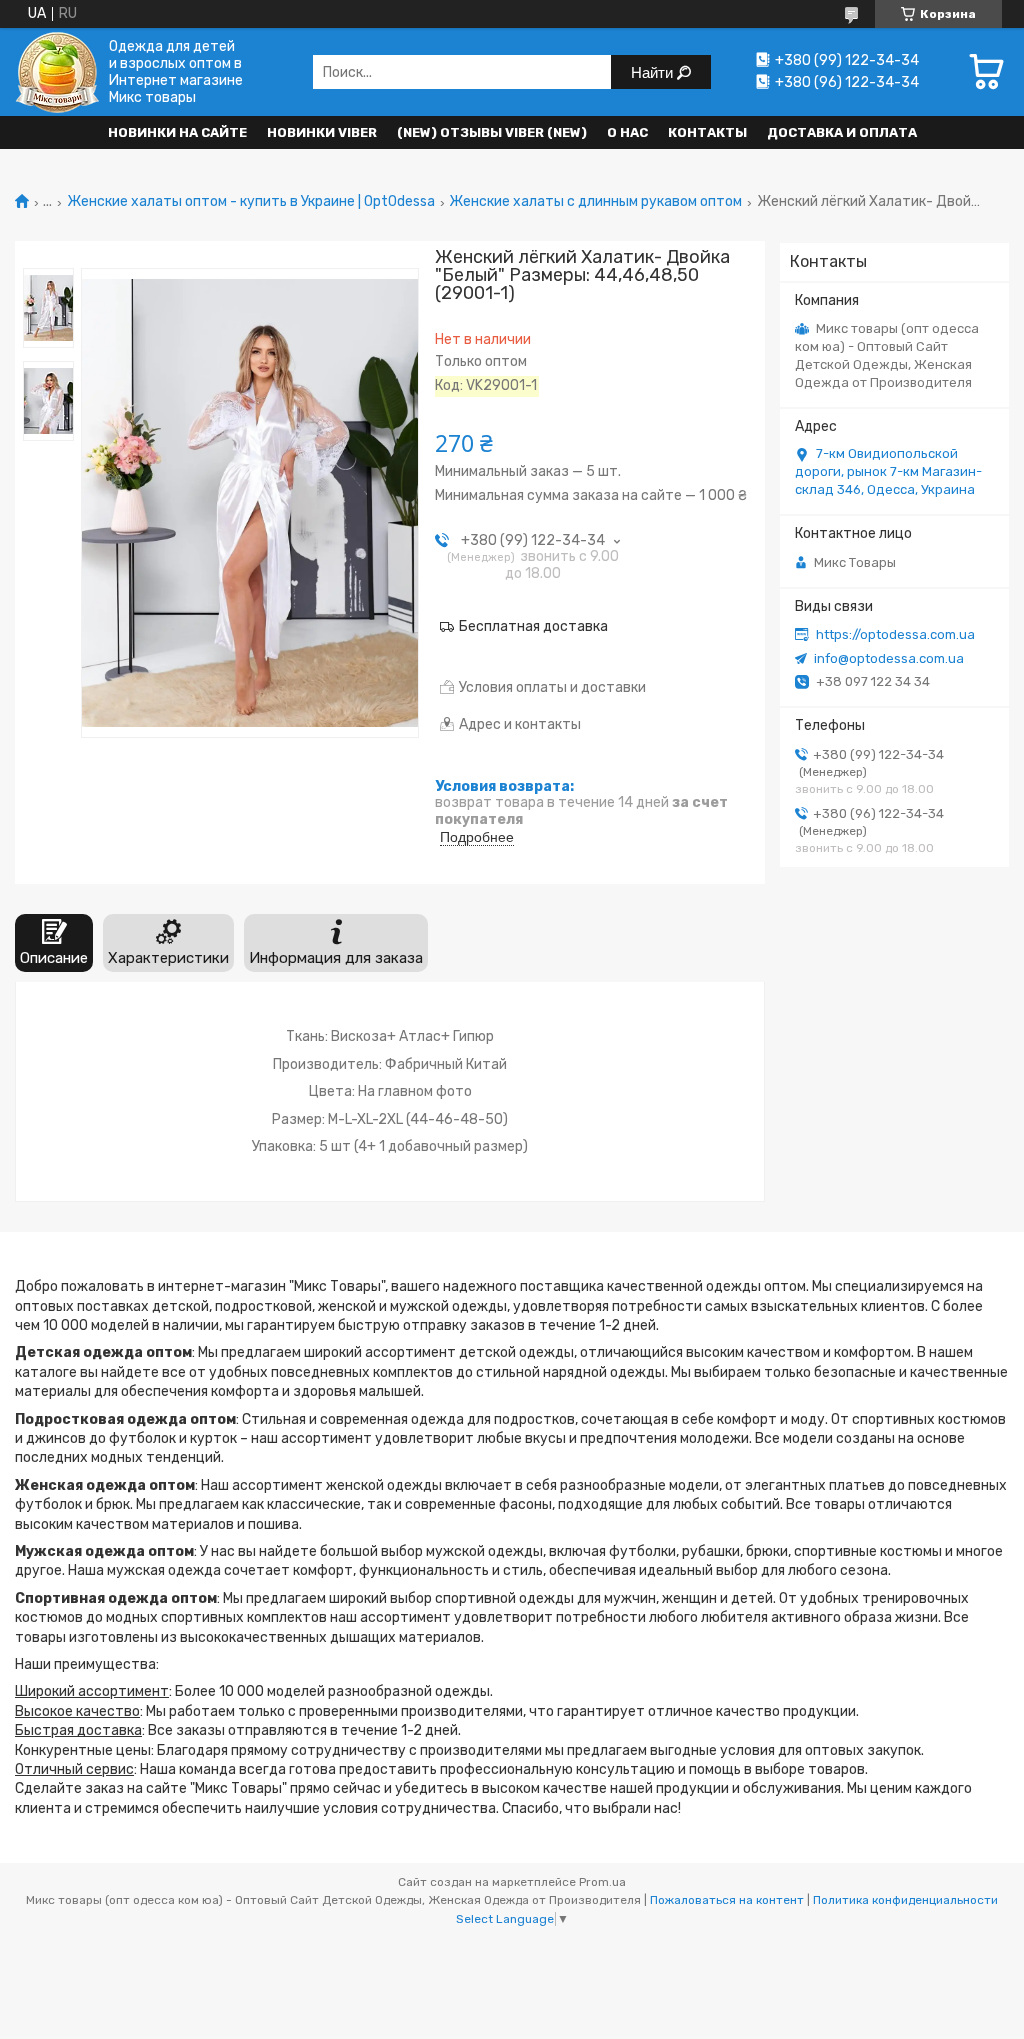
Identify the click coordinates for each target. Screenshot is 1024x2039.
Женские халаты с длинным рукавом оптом (595, 202)
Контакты (707, 132)
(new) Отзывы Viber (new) (492, 132)
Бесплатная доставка (533, 626)
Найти (654, 72)
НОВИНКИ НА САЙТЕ (177, 132)
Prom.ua (602, 1882)
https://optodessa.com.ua (895, 634)
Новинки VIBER (322, 132)
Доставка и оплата (842, 132)
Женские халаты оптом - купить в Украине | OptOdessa (251, 202)
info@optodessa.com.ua (889, 658)
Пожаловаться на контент (727, 1900)
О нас (627, 132)
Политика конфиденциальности (905, 1900)
